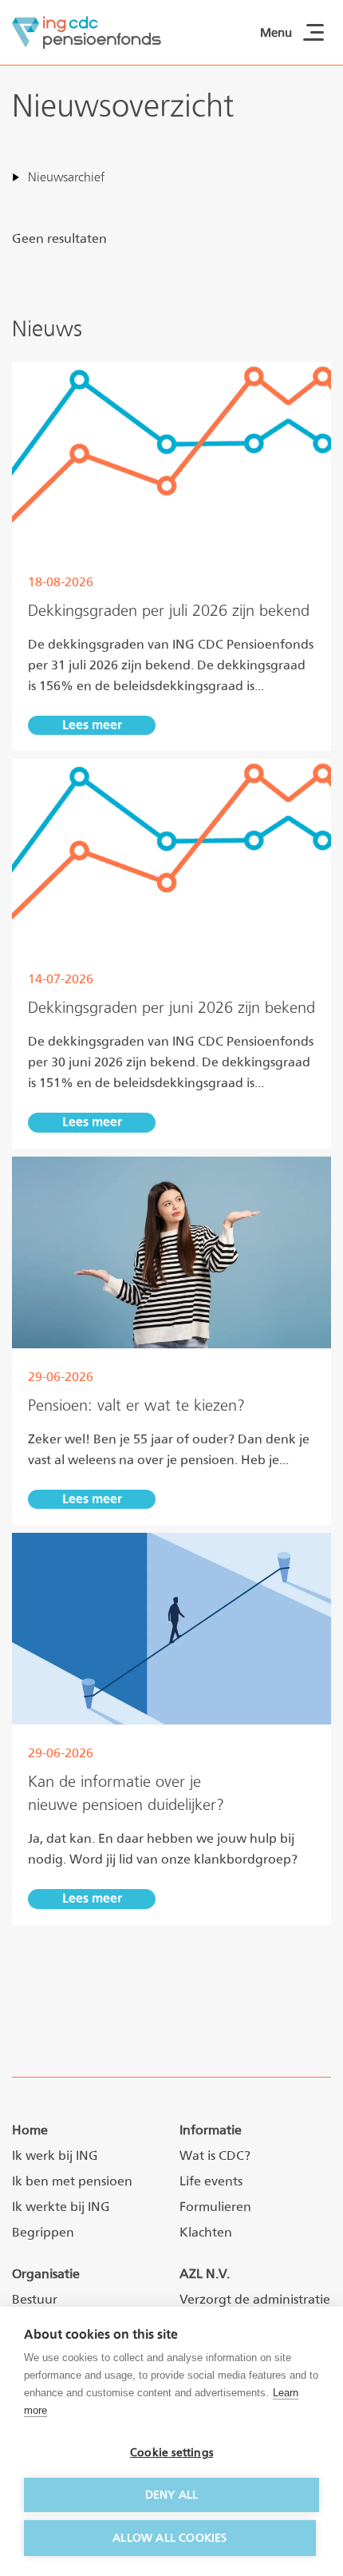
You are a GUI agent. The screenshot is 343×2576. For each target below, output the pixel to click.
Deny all (172, 2495)
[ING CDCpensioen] (87, 32)
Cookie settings (171, 2452)
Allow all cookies (170, 2538)
